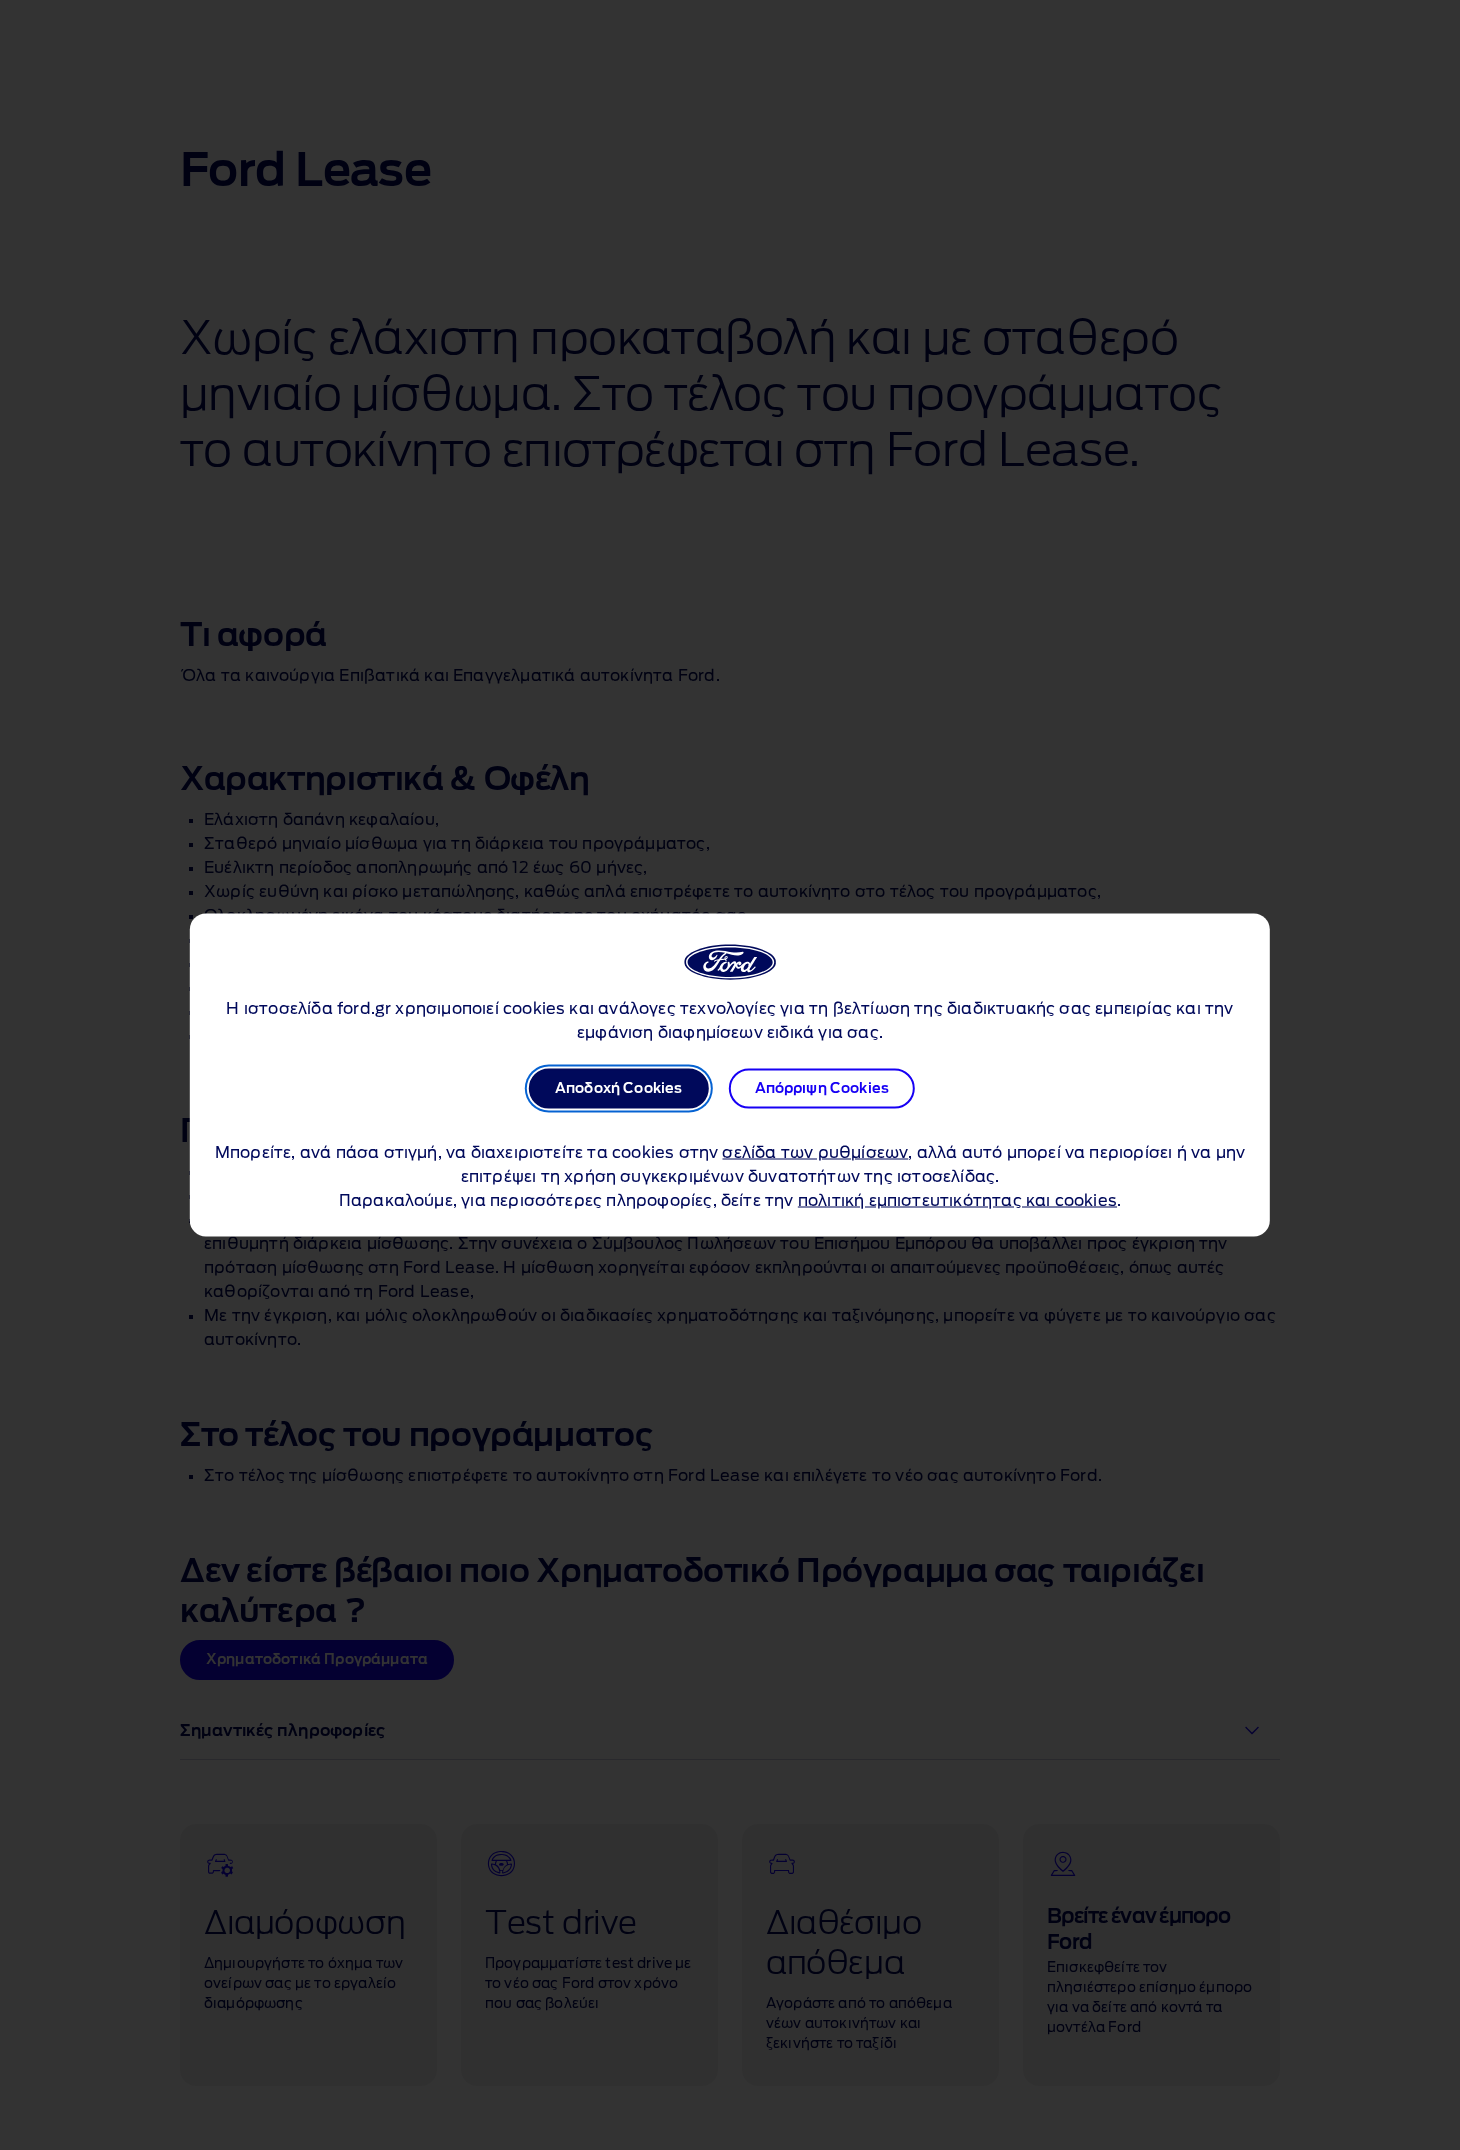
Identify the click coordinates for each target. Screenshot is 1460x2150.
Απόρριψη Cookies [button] (822, 1089)
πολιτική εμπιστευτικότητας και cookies (957, 1201)
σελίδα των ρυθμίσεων (815, 1153)
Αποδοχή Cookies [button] (618, 1089)
